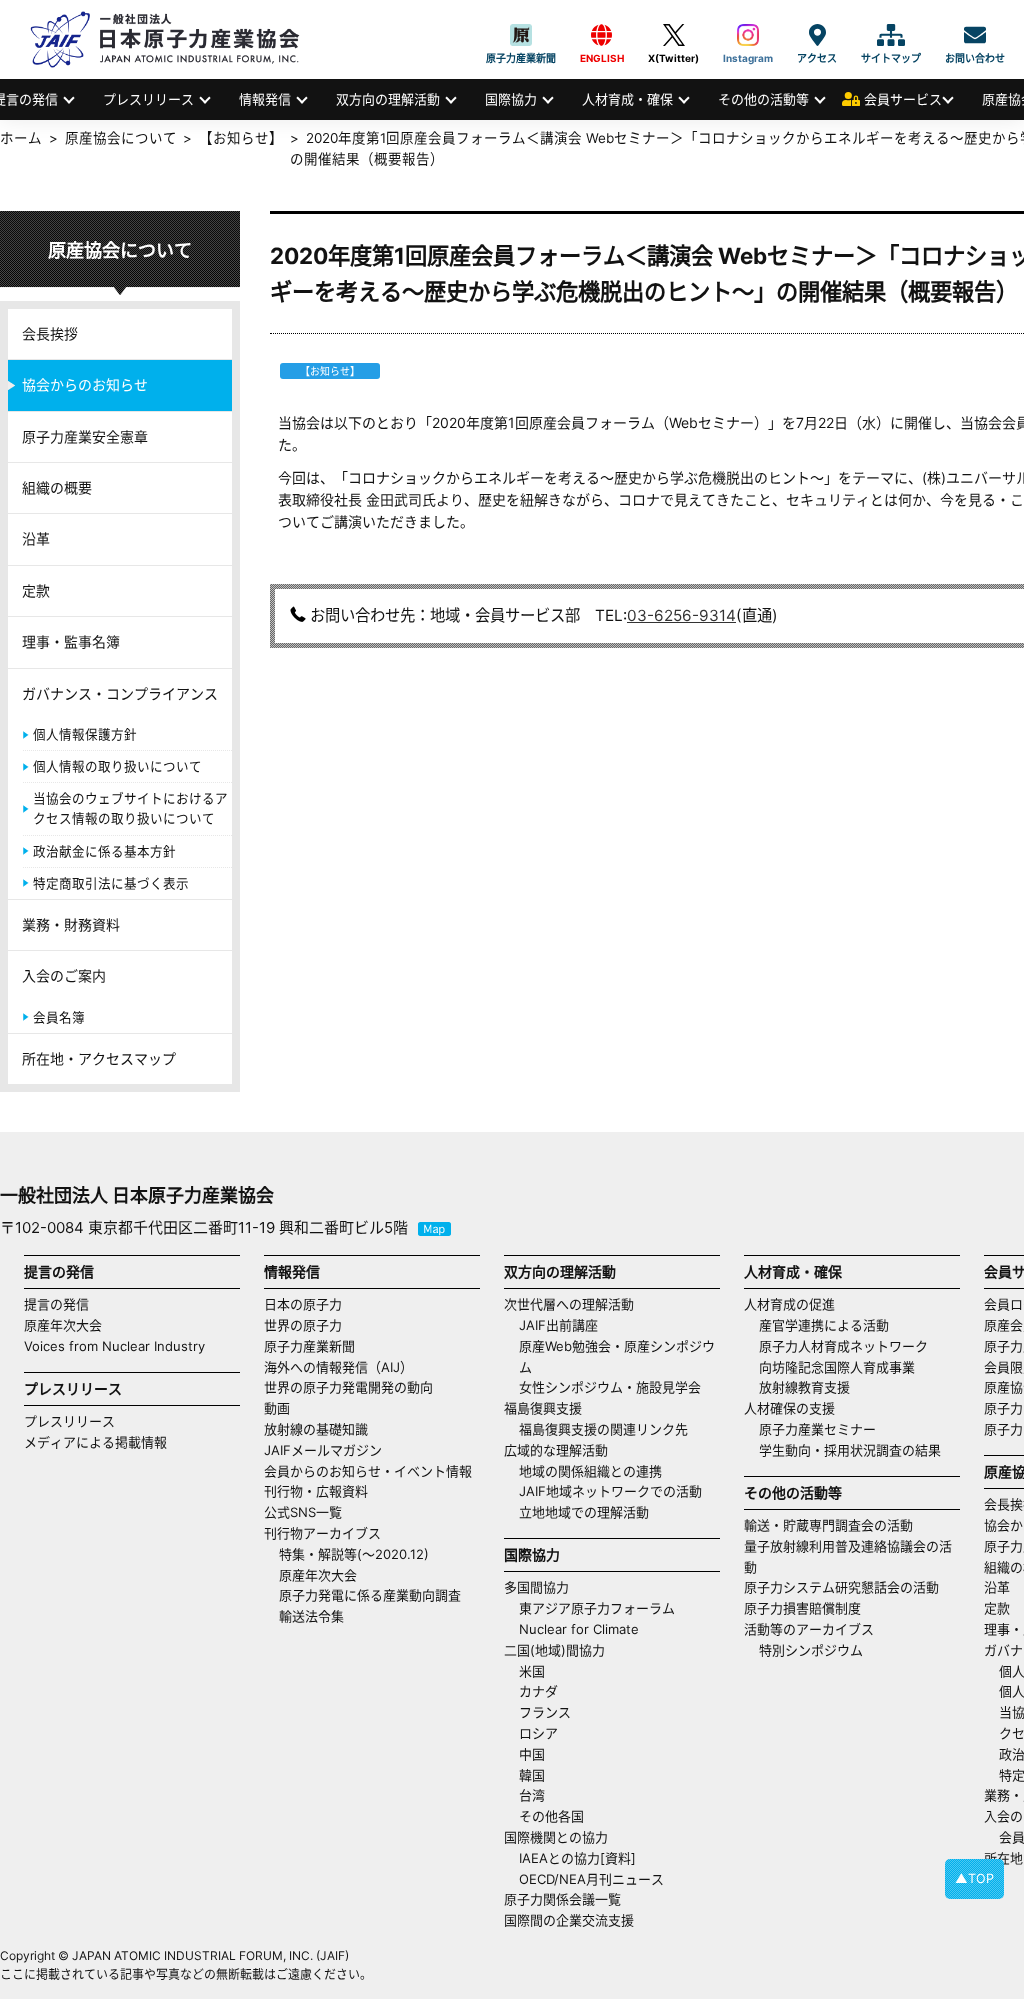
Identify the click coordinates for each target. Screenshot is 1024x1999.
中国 (532, 1754)
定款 (36, 590)
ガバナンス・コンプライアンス (120, 693)
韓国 (532, 1775)
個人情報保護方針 (85, 734)
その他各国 (551, 1816)
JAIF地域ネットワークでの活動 (610, 1491)
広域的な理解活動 (556, 1450)
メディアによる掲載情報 (95, 1442)
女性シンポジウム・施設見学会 (610, 1387)
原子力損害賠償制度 (802, 1608)
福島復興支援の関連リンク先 (603, 1429)
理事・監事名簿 (71, 641)
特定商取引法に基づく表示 (111, 883)
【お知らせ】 (241, 138)
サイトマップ (891, 35)
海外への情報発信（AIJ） (338, 1367)
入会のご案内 (64, 975)
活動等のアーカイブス (809, 1629)
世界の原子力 (303, 1325)
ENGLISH (602, 35)
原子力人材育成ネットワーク (843, 1346)
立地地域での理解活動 (584, 1512)
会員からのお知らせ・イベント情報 (368, 1471)
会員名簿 (59, 1017)
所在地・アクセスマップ (99, 1058)
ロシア (538, 1733)
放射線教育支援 (804, 1387)
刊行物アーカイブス (322, 1533)
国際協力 (511, 99)
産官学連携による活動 (824, 1325)
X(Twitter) (673, 35)
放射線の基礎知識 (316, 1429)
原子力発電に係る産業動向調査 (370, 1595)
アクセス (817, 35)
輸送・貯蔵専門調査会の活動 (828, 1525)
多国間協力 (536, 1587)
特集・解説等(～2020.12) (354, 1554)
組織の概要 (57, 487)
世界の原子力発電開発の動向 (348, 1387)
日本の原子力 (303, 1304)
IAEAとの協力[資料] (577, 1858)
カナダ (538, 1691)
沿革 (36, 538)
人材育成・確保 (627, 99)
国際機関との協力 (556, 1837)
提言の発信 (56, 1304)
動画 (277, 1408)
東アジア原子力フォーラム (597, 1608)
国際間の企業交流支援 (569, 1920)
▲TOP (974, 1878)
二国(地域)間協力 (554, 1650)
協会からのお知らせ (85, 384)
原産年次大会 (63, 1325)
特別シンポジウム (811, 1650)
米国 (532, 1671)
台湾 (532, 1795)
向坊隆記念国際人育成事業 (837, 1367)
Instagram (748, 35)
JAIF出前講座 (558, 1325)
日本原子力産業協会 (175, 39)
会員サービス (903, 99)
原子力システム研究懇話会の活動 (841, 1587)
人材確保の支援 (789, 1408)
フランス (545, 1712)
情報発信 (265, 99)
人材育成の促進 (789, 1304)
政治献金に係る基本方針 (104, 851)
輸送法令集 (311, 1616)
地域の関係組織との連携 (590, 1471)
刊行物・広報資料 (316, 1491)
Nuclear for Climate (579, 1629)
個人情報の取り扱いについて (117, 766)
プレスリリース (148, 99)
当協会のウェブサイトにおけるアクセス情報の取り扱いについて (130, 808)
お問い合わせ (975, 35)
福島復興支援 (543, 1408)
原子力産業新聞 (521, 35)
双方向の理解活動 (388, 99)
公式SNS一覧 (303, 1512)
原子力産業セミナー (817, 1429)
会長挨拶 (50, 333)
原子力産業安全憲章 (85, 436)
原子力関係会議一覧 (562, 1899)
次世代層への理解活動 (569, 1304)
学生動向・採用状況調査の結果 (856, 1450)
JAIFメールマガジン (323, 1450)
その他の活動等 (763, 99)
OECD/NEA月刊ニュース (591, 1879)
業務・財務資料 (71, 924)
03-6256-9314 (681, 615)
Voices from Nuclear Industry (114, 1346)
